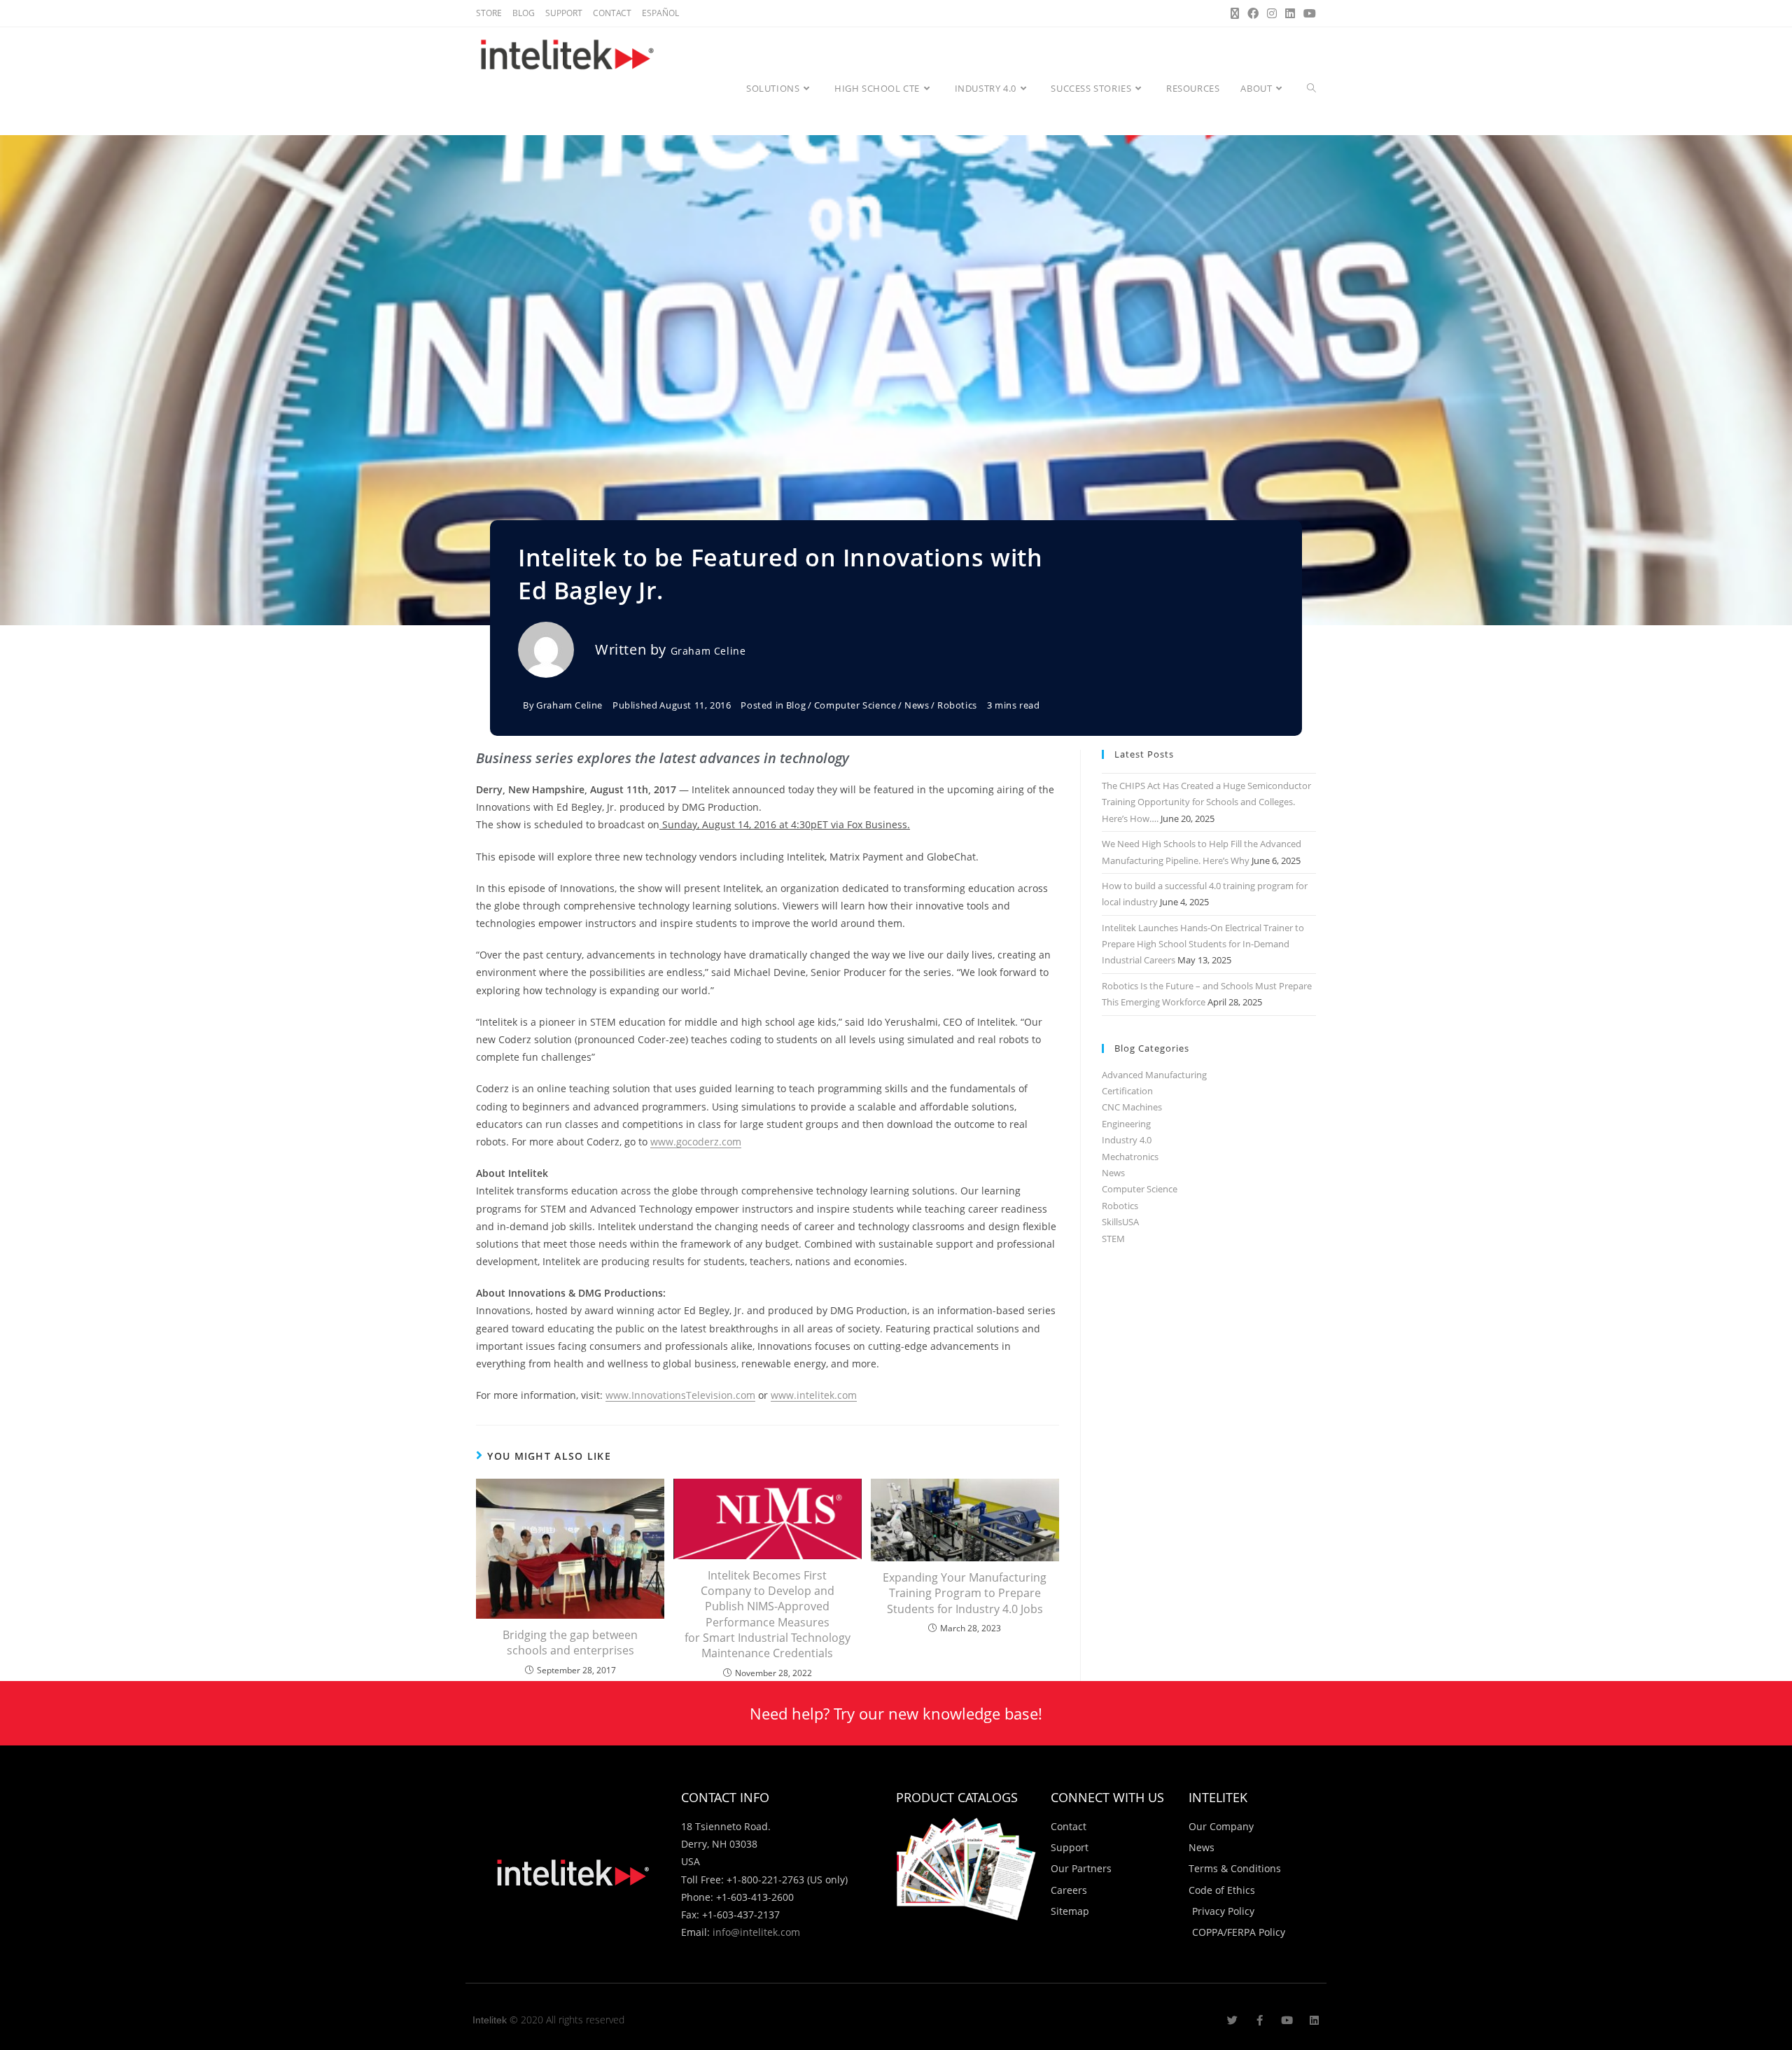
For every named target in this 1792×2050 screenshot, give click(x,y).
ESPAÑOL (660, 13)
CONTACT (612, 13)
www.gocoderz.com (696, 1142)
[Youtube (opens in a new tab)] (1308, 13)
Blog (796, 705)
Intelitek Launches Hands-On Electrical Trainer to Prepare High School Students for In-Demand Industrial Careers (1203, 944)
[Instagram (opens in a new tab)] (1272, 13)
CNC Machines (1132, 1107)
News (917, 705)
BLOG (524, 13)
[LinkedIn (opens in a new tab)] (1290, 13)
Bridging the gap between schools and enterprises (570, 1643)
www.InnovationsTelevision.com (680, 1395)
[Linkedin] (1314, 2020)
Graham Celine (708, 651)
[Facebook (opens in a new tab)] (1253, 13)
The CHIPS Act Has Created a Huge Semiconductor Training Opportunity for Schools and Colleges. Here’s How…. (1206, 802)
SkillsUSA (1120, 1222)
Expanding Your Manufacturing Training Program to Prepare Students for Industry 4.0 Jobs (965, 1593)
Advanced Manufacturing (1154, 1075)
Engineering (1126, 1124)
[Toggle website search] (1311, 88)
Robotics (957, 705)
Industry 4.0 (1127, 1140)
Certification (1127, 1091)
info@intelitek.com (756, 1932)
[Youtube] (1287, 2020)
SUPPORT (564, 13)
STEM (1113, 1239)
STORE (489, 13)
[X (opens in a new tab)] (1235, 13)
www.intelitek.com (814, 1395)
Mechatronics (1130, 1157)
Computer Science (855, 705)
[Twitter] (1232, 2020)
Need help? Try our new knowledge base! (896, 1713)
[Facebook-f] (1260, 2020)
